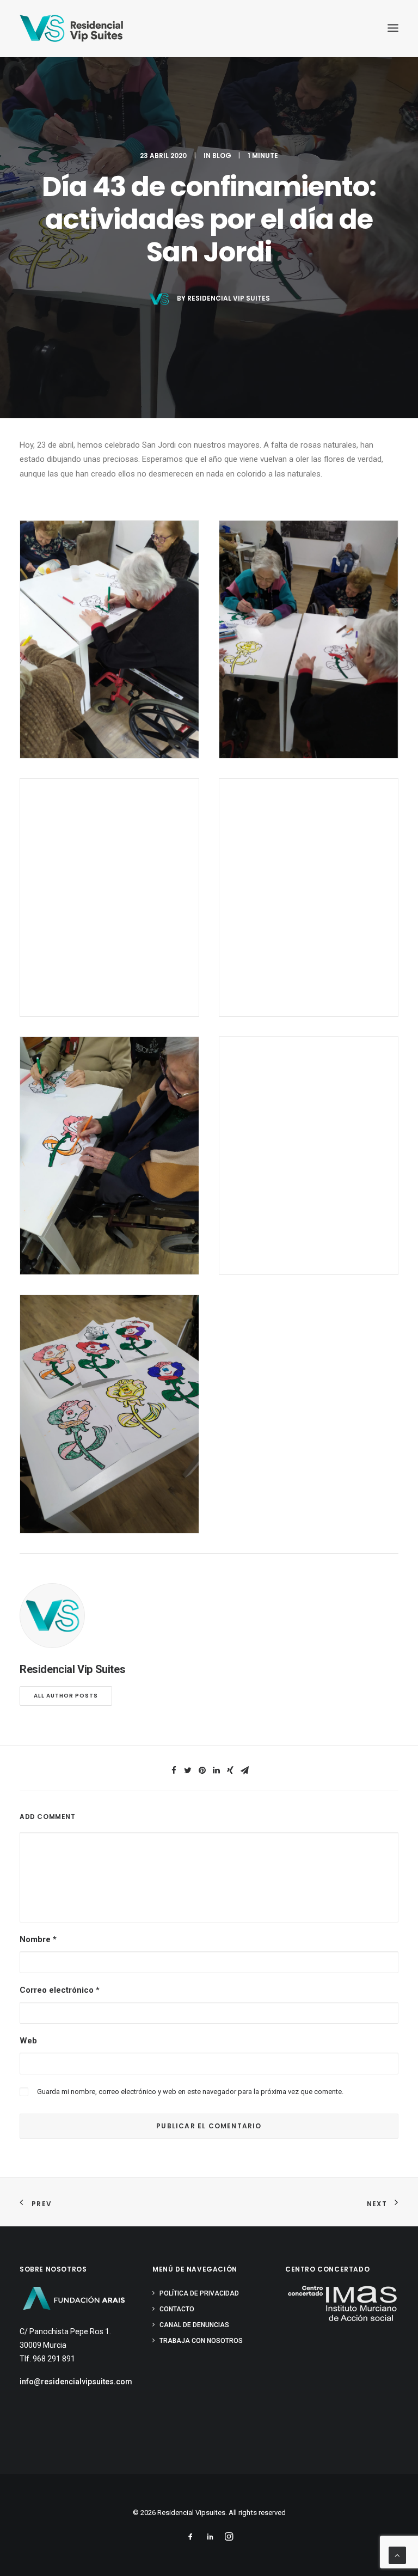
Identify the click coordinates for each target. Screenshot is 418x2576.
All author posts (66, 1696)
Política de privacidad (199, 2293)
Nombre (38, 1939)
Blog (222, 155)
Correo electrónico (60, 1990)
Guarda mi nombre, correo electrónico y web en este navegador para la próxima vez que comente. (190, 2092)
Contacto (177, 2309)
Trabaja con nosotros (201, 2341)
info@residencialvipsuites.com (76, 2382)
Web (28, 2041)
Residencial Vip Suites (229, 298)
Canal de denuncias (194, 2325)
